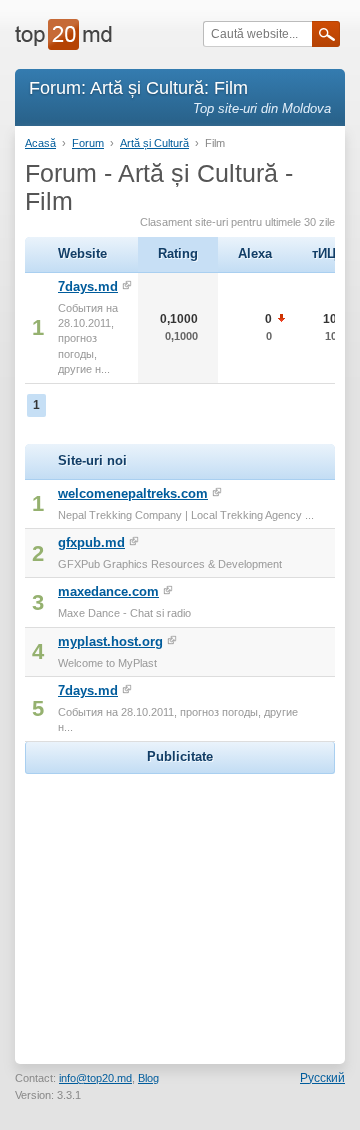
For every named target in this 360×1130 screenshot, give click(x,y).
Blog (148, 1078)
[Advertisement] (180, 904)
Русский (322, 1078)
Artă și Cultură (154, 143)
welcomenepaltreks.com (133, 493)
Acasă (40, 143)
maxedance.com (108, 591)
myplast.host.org (110, 641)
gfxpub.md (91, 542)
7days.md (88, 286)
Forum (88, 143)
